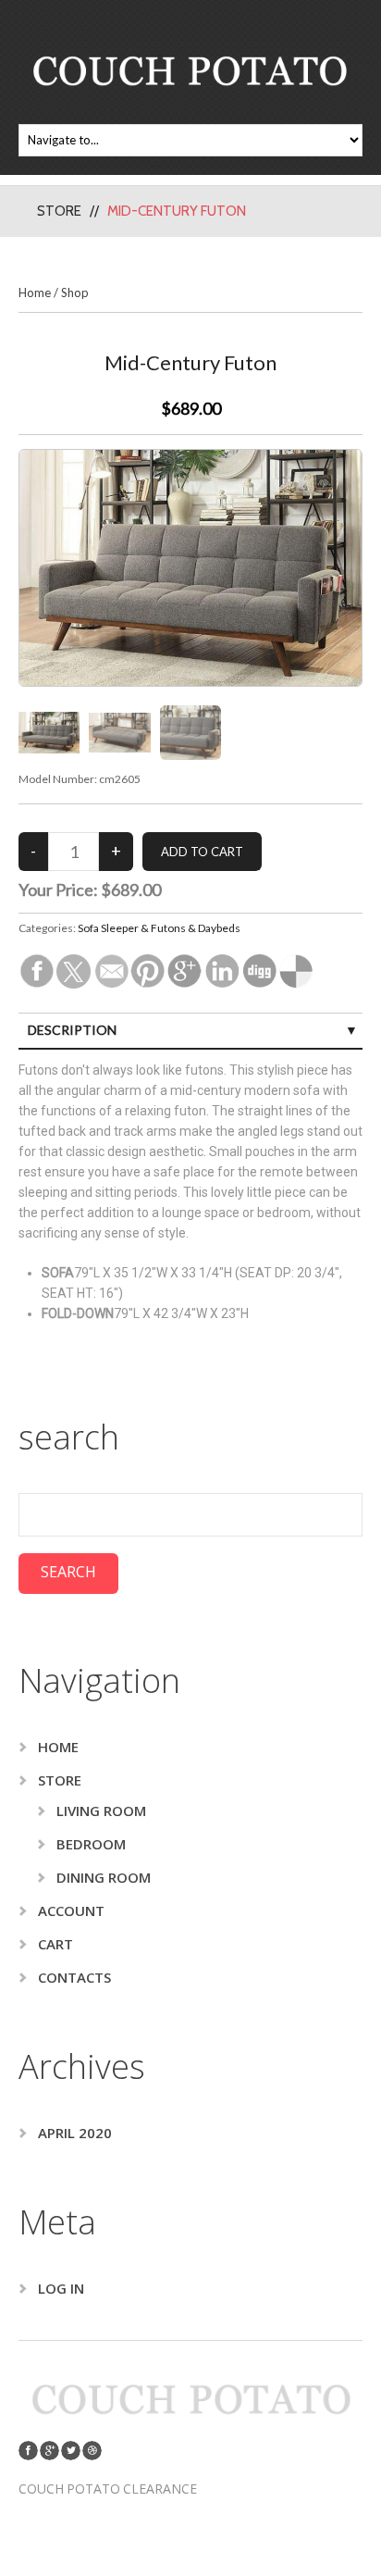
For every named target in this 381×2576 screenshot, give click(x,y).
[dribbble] (92, 2451)
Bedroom (91, 1844)
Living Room (101, 1811)
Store (59, 211)
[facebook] (28, 2451)
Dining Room (104, 1877)
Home (35, 292)
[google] (49, 2451)
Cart (55, 1944)
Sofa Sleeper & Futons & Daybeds (159, 928)
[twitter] (71, 2451)
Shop (75, 292)
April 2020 (75, 2133)
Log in (61, 2288)
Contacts (74, 1977)
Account (71, 1910)
